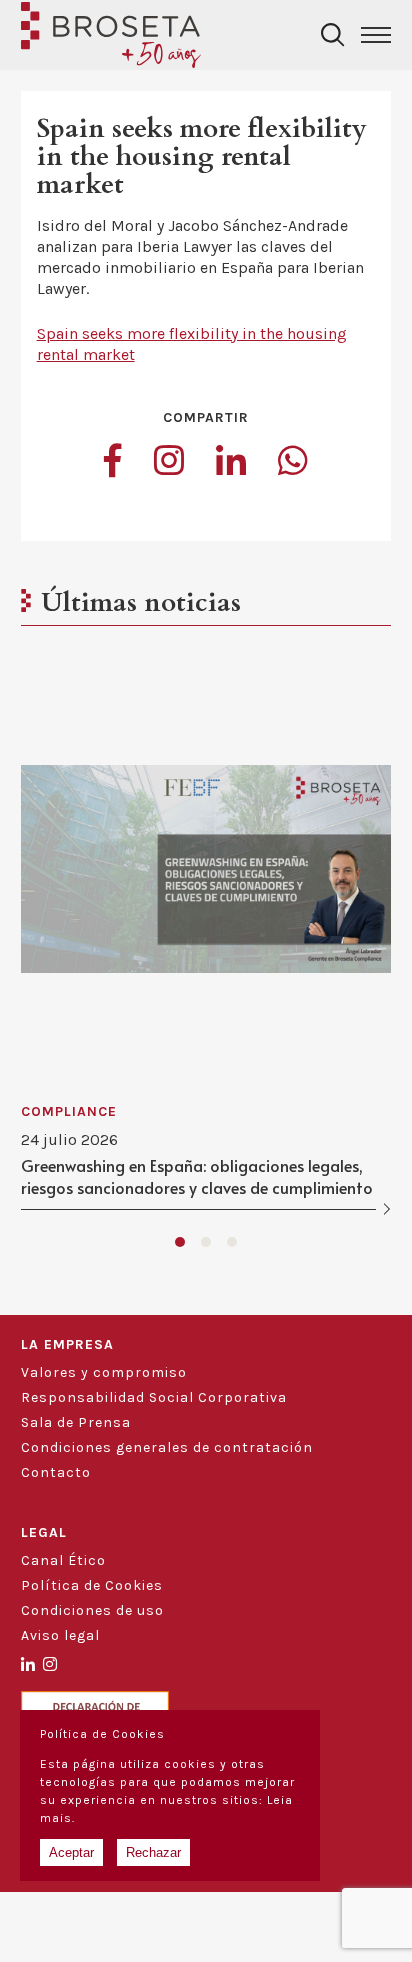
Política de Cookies (92, 1585)
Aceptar (71, 1852)
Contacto (56, 1472)
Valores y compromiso (104, 1372)
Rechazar (153, 1852)
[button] (180, 1242)
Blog (37, 1497)
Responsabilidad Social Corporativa (154, 1397)
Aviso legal (60, 1635)
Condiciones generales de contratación (167, 1447)
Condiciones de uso (92, 1610)
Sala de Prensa (76, 1422)
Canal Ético (63, 1560)
